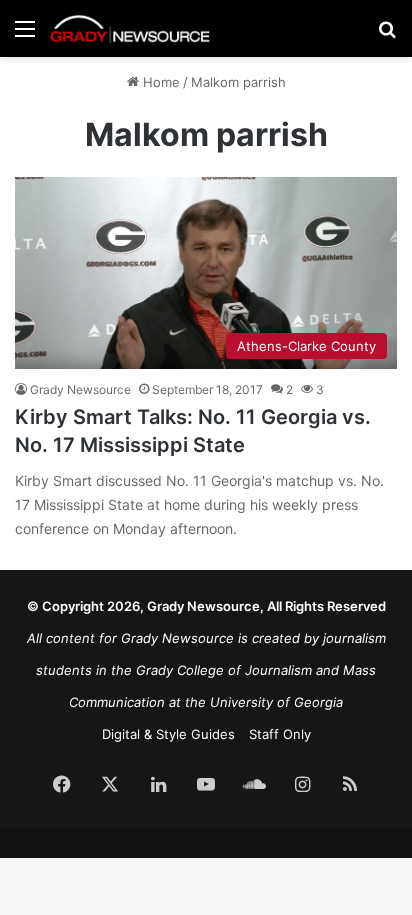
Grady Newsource (80, 389)
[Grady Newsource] (130, 28)
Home (159, 82)
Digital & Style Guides (168, 734)
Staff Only (280, 734)
